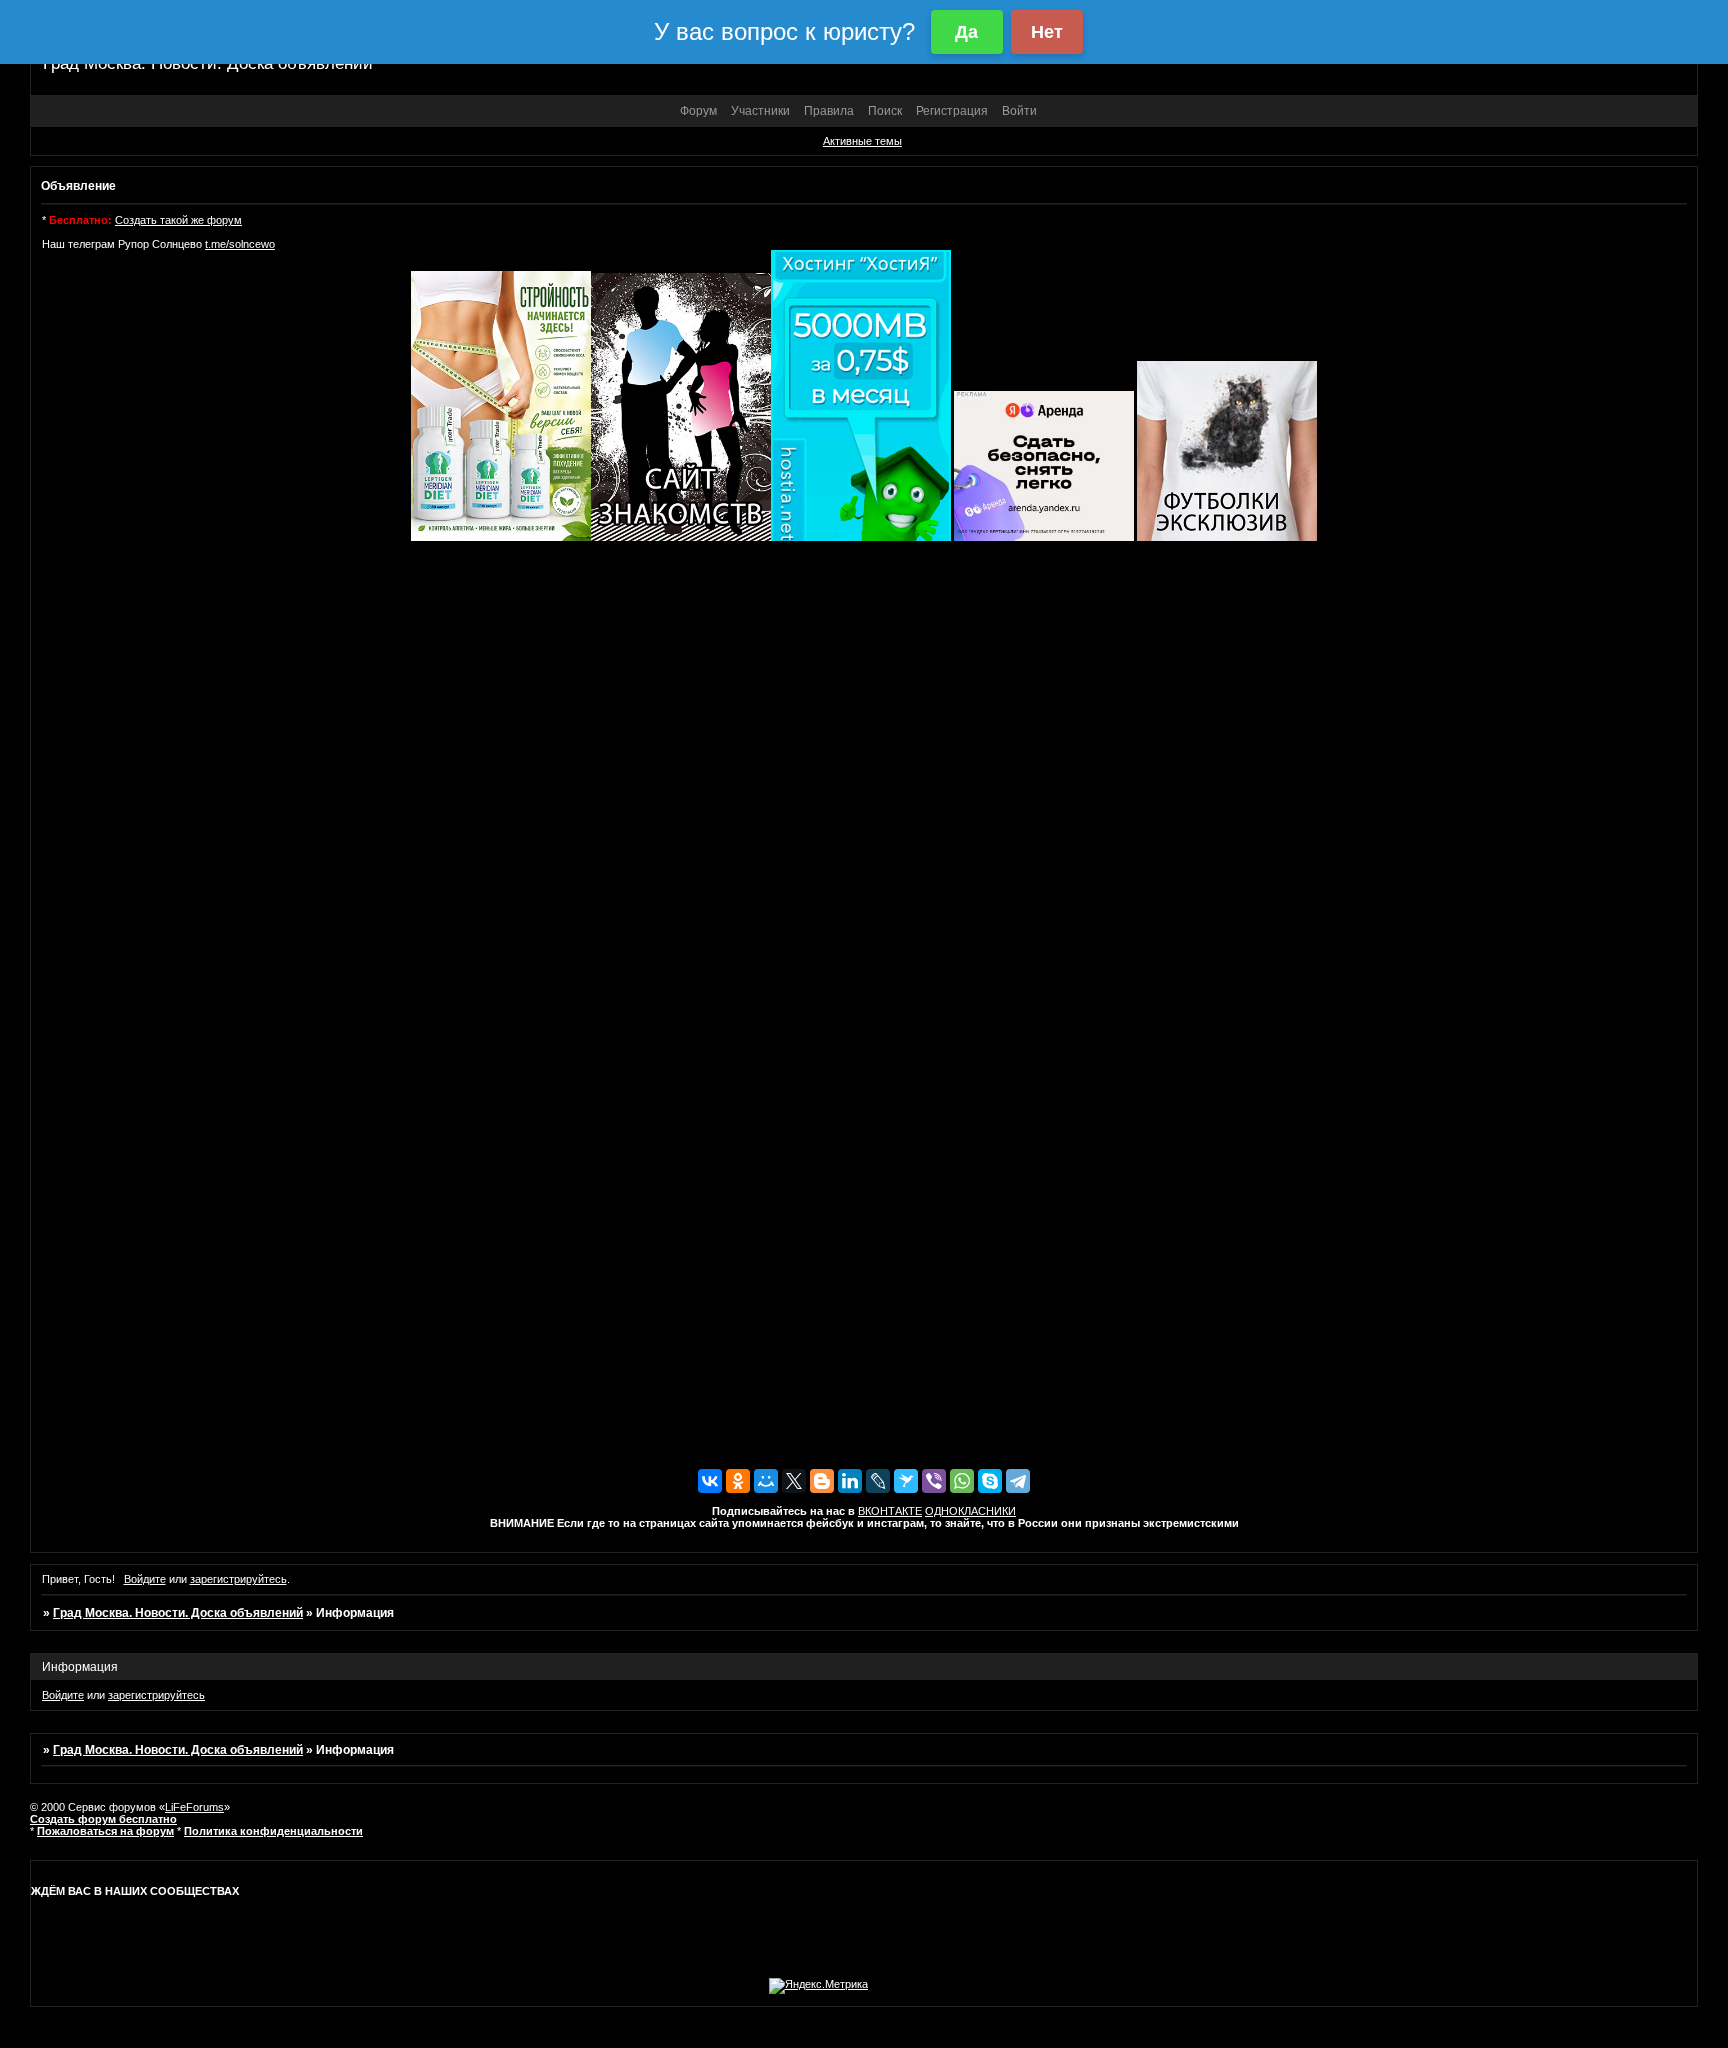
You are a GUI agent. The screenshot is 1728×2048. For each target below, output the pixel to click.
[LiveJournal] (878, 1481)
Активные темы (862, 141)
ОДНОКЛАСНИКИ (970, 1511)
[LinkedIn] (850, 1481)
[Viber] (934, 1481)
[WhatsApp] (962, 1481)
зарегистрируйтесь (238, 1579)
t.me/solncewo (240, 244)
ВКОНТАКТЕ (890, 1511)
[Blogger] (822, 1481)
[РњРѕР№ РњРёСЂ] (766, 1481)
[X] (794, 1481)
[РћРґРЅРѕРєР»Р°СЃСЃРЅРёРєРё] (738, 1481)
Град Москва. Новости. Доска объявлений (178, 1613)
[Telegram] (1018, 1481)
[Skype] (990, 1481)
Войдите (145, 1579)
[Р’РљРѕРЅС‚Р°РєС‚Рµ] (710, 1481)
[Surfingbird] (906, 1481)
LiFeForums (194, 1807)
